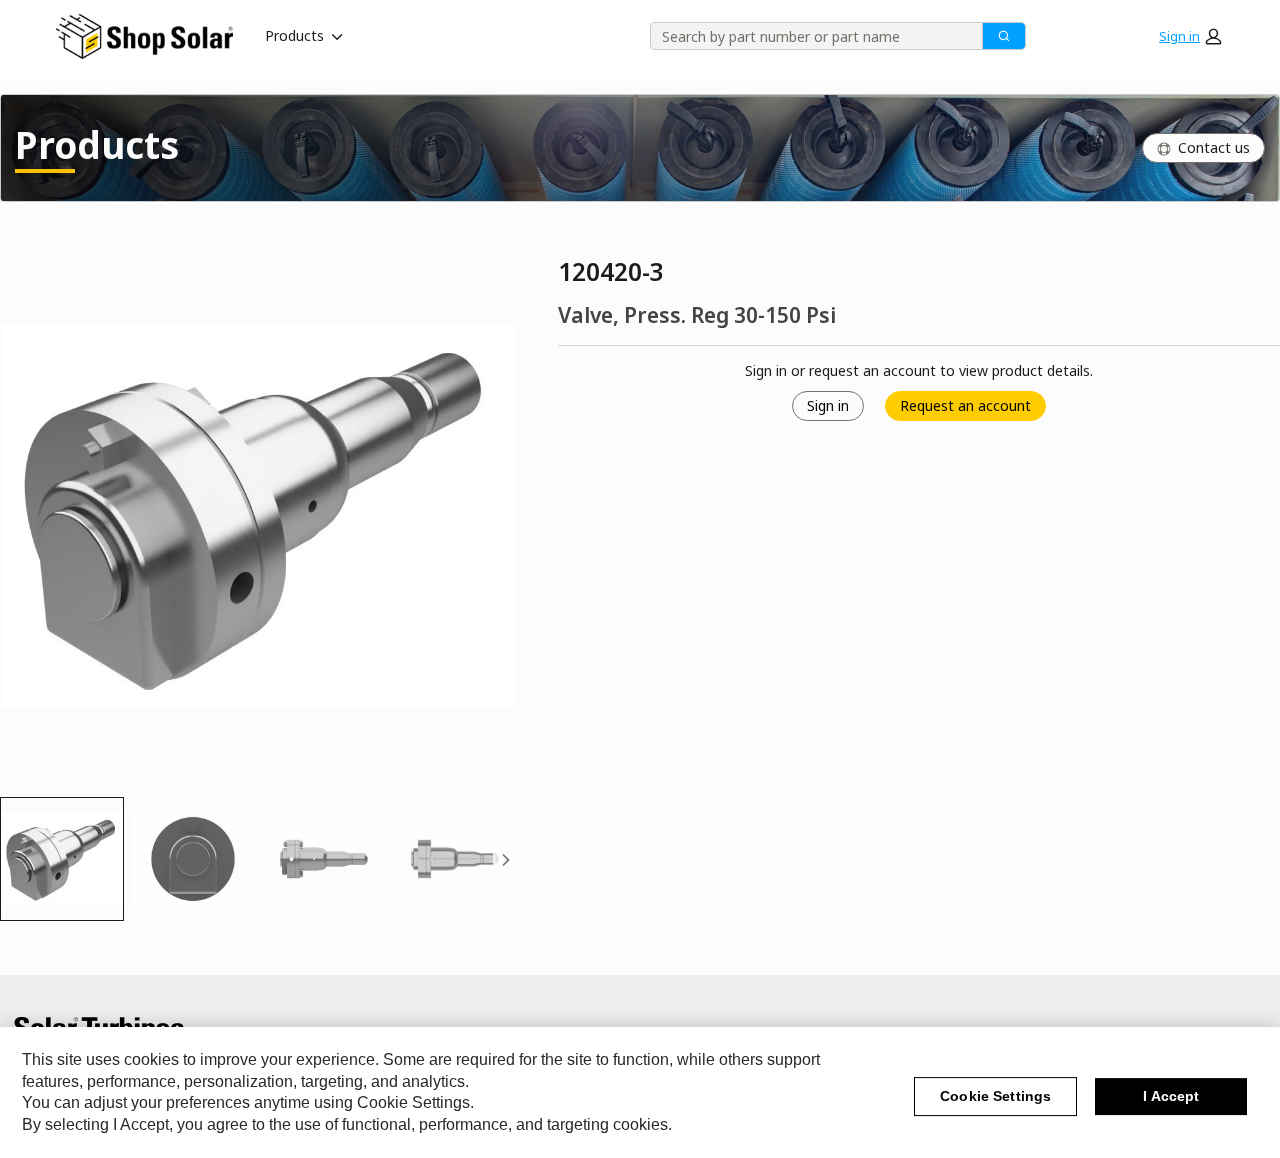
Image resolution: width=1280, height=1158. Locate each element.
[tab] (62, 859)
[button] (1190, 36)
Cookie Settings (995, 1097)
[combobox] (809, 36)
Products (294, 35)
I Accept (1171, 1097)
